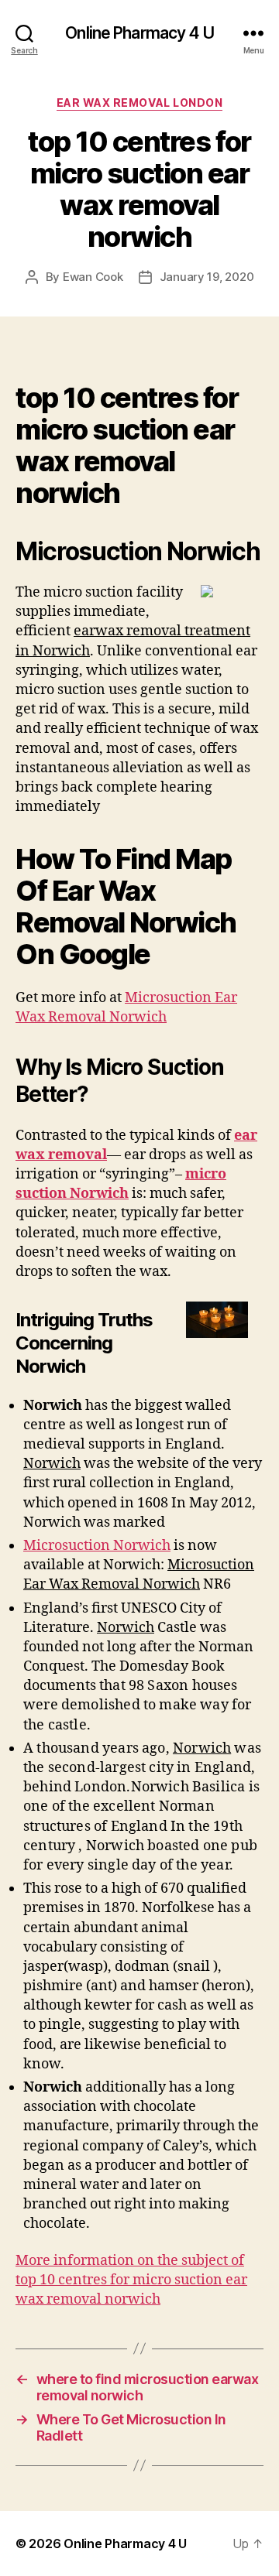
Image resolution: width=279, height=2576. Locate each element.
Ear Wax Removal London (139, 103)
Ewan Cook (93, 277)
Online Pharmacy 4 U (139, 33)
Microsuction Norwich (97, 1546)
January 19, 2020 (207, 277)
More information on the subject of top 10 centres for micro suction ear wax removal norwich (131, 2280)
